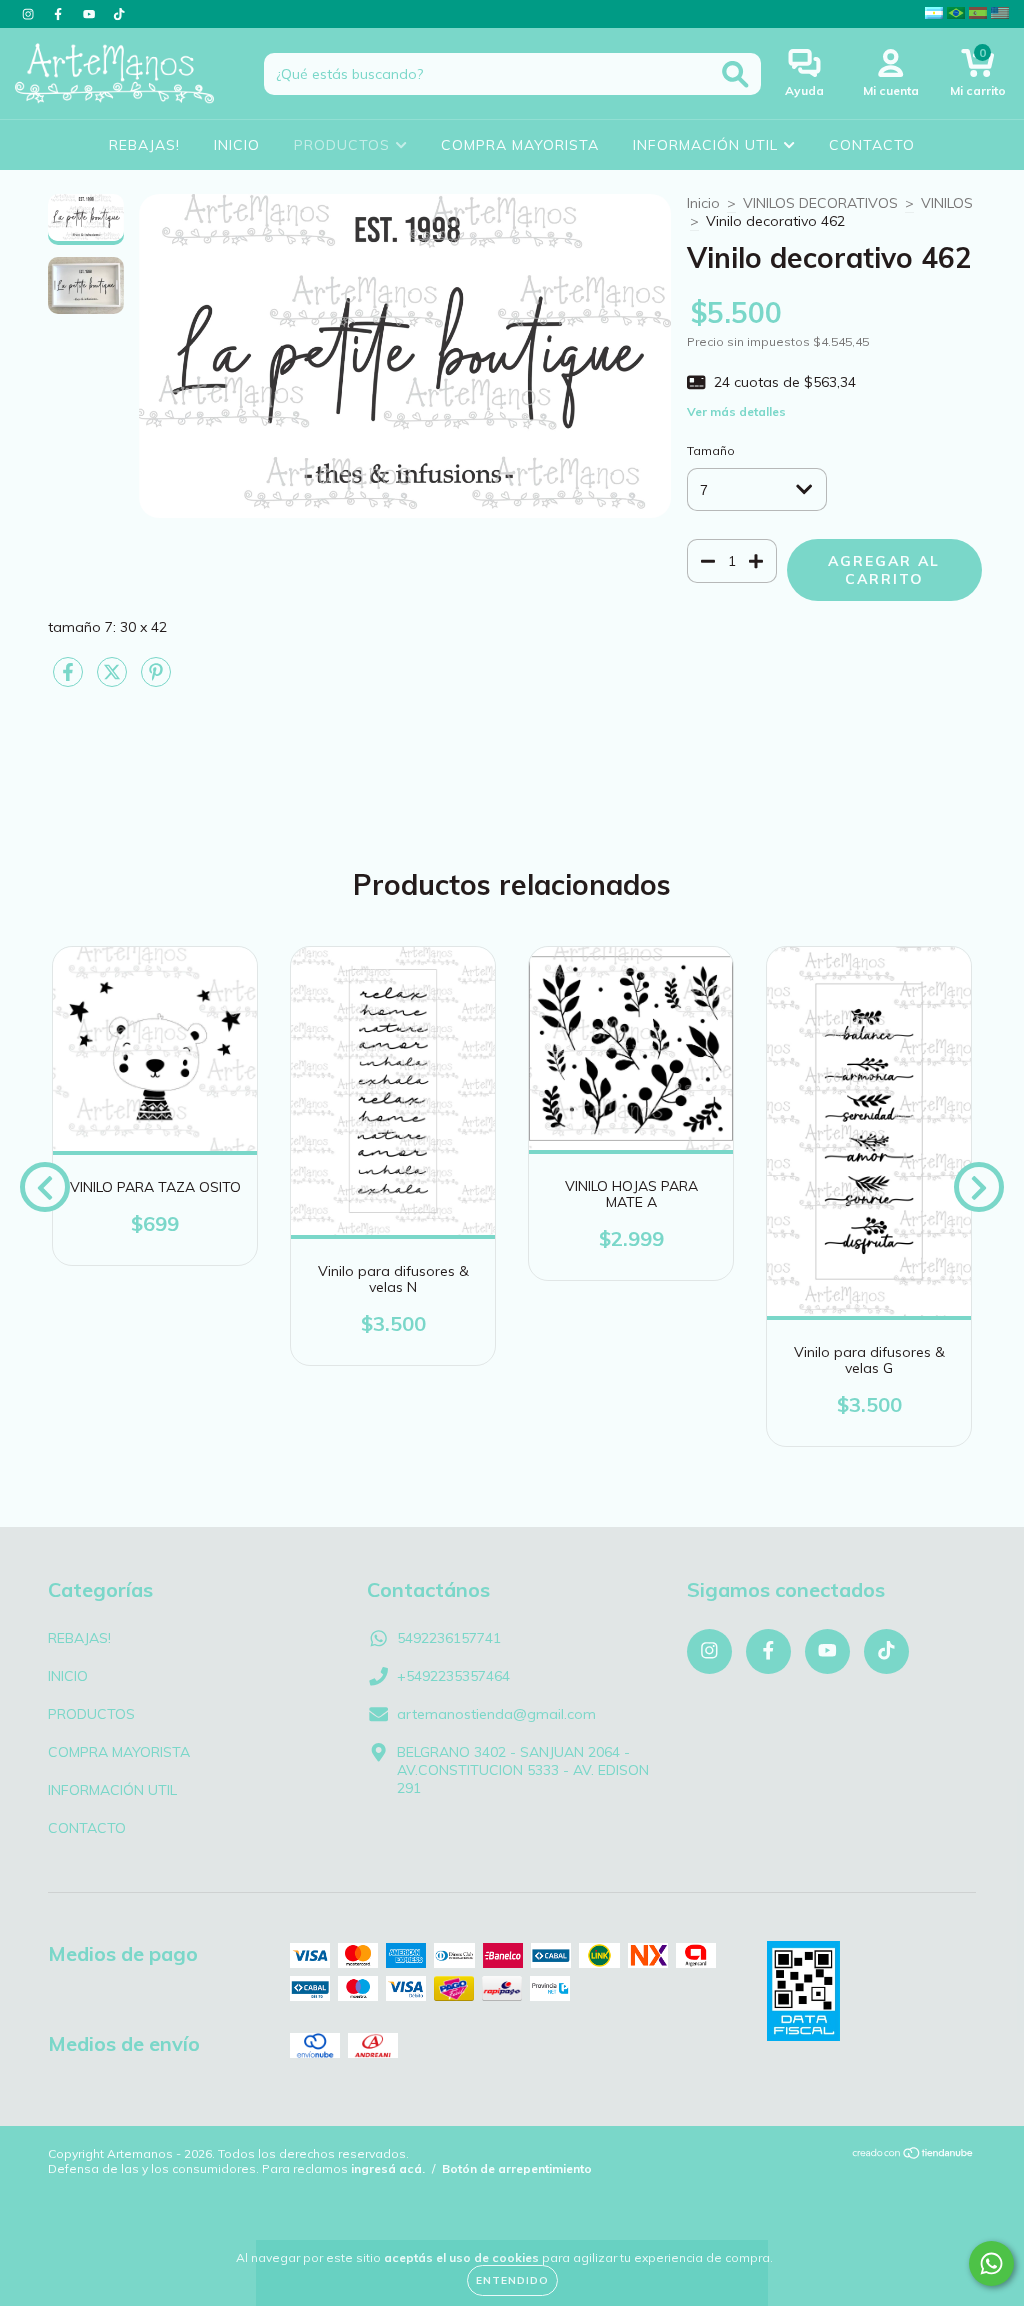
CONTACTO (872, 145)
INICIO (237, 145)
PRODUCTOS (344, 145)
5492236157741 (449, 1638)
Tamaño (711, 450)
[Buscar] (735, 74)
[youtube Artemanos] (91, 14)
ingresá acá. (388, 2168)
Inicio (703, 203)
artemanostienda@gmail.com (496, 1714)
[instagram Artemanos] (30, 14)
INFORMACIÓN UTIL (708, 145)
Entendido (512, 2280)
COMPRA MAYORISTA (520, 145)
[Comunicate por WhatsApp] (991, 2263)
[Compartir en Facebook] (70, 680)
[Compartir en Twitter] (114, 680)
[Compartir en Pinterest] (156, 680)
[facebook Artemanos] (60, 14)
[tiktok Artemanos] (119, 14)
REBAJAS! (144, 145)
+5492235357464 (453, 1676)
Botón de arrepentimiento (517, 2168)
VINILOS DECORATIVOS (820, 203)
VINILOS (947, 203)
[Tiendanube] (913, 2155)
